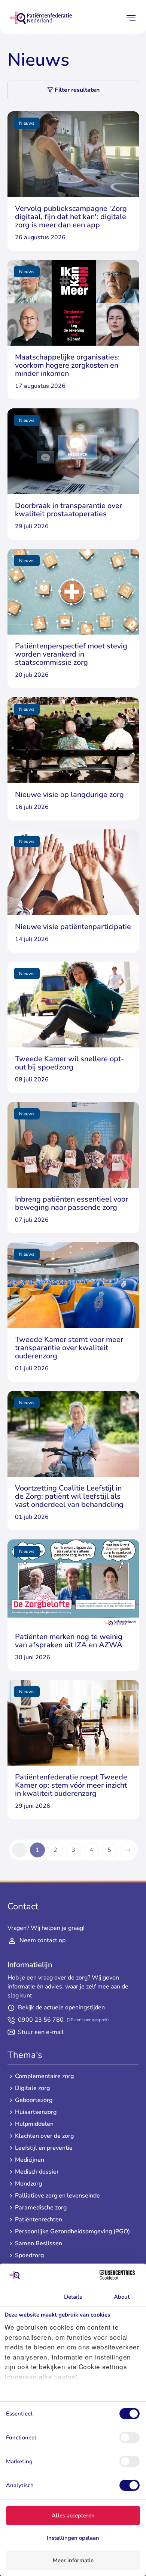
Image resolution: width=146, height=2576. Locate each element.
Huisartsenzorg (36, 2112)
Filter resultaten (77, 90)
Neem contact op (42, 1940)
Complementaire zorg (44, 2076)
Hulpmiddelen (34, 2124)
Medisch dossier (37, 2172)
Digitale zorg (32, 2088)
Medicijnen (30, 2160)
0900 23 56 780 (63, 2020)
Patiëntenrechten (39, 2220)
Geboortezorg (34, 2100)
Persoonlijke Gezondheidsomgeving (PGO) (72, 2232)
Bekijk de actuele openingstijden (61, 2008)
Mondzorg (28, 2184)
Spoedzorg (29, 2256)
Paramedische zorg (41, 2208)
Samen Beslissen (39, 2244)
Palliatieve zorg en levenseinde (57, 2196)
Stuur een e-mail (41, 2032)
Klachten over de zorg (44, 2136)
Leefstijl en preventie (44, 2148)
